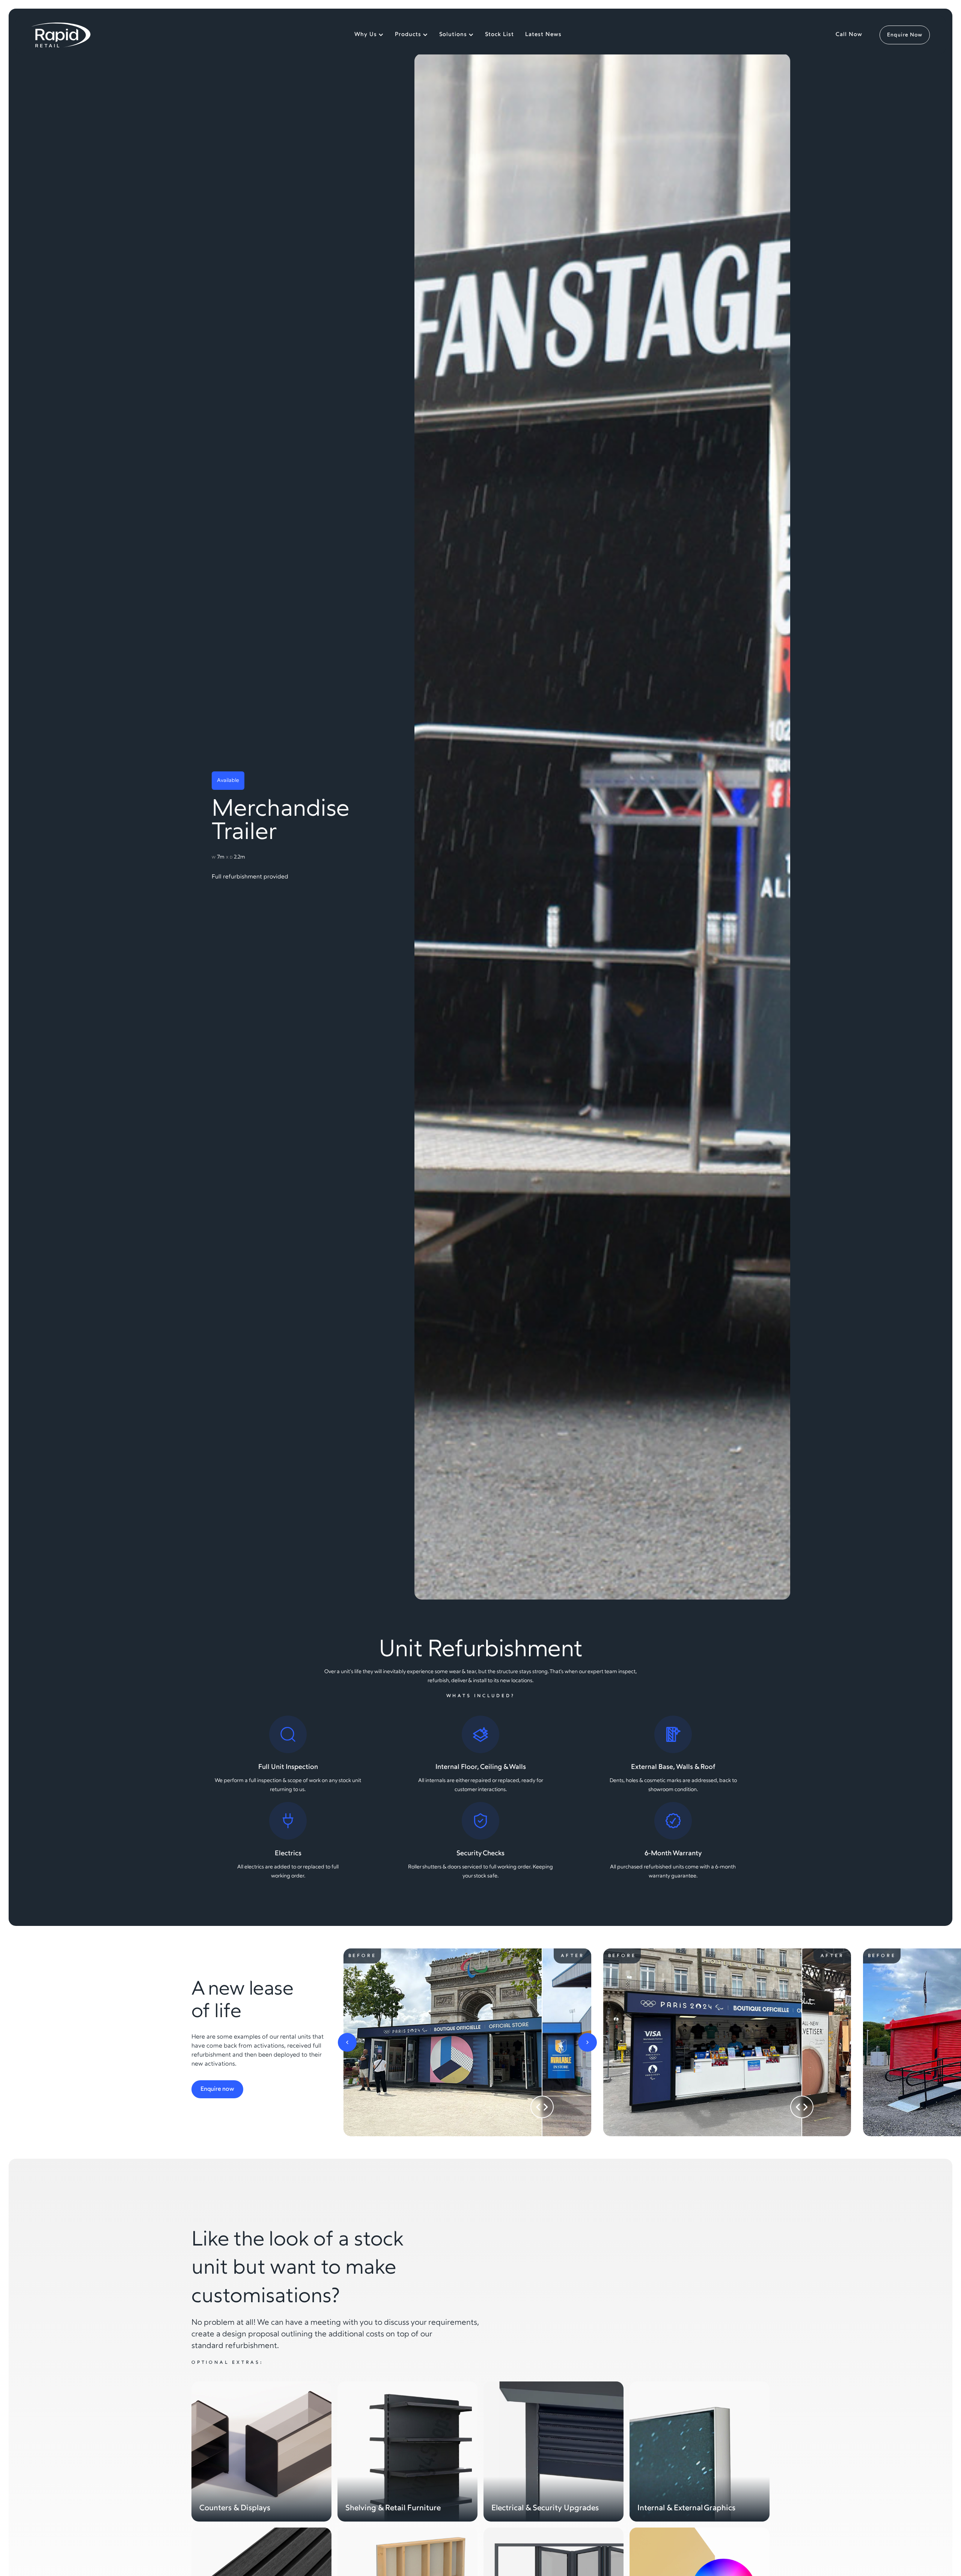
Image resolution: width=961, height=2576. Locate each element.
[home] (61, 35)
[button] (347, 2042)
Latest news (543, 35)
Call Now (849, 35)
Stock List (499, 35)
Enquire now (217, 2089)
